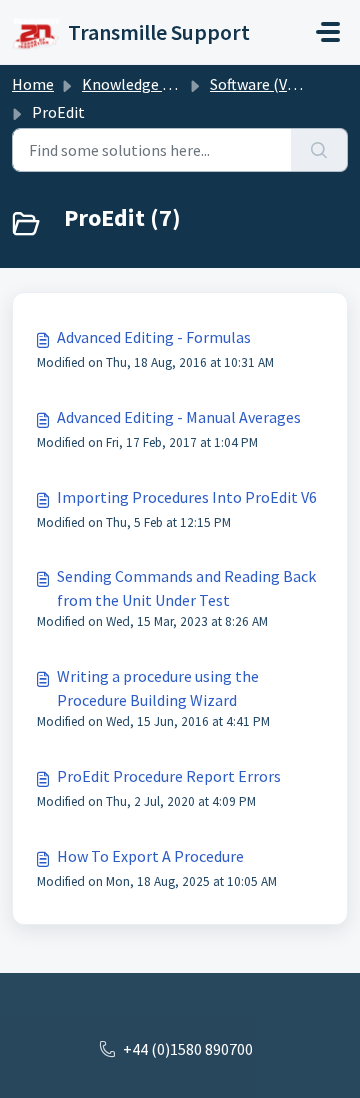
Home (33, 84)
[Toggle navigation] (328, 32)
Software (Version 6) (278, 84)
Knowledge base (138, 84)
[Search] (319, 150)
